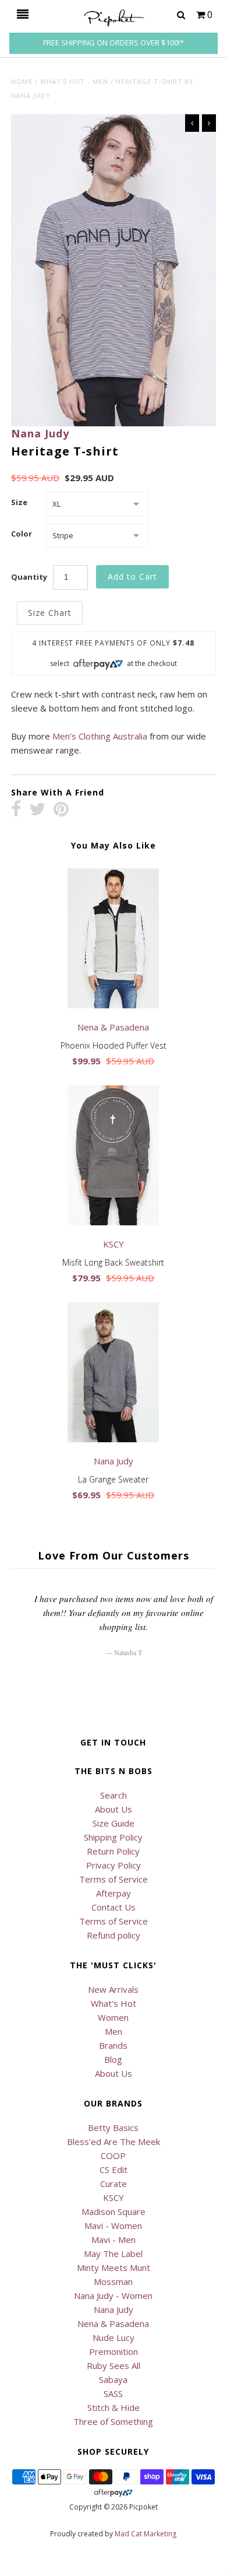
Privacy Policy (114, 1865)
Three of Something (113, 2421)
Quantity (29, 577)
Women (113, 2017)
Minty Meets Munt (114, 2267)
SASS (113, 2393)
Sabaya (113, 2379)
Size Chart (50, 613)
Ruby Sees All (114, 2365)
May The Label (113, 2253)
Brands (113, 2045)
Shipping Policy (113, 1837)
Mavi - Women (113, 2225)
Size (19, 502)
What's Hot (114, 2003)
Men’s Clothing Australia (100, 736)
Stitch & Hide (114, 2407)
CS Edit (114, 2170)
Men (114, 2031)
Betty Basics (113, 2128)
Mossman (113, 2281)
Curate (114, 2184)
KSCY (114, 2198)
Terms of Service (114, 1879)
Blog (113, 2059)
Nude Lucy (114, 2337)
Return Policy (113, 1851)
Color (22, 534)
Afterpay (114, 1893)
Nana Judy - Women (113, 2295)
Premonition (114, 2351)
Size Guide (114, 1823)
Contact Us (114, 1907)
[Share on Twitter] (37, 810)
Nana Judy (40, 433)
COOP (113, 2156)
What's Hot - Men (74, 81)
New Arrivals (113, 1989)
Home (22, 81)
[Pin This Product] (61, 810)
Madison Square (114, 2211)
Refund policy (114, 1935)
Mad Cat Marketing (146, 2534)
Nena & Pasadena (113, 2323)
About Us (114, 1809)
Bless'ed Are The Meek (114, 2142)
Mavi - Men (114, 2239)
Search (114, 1795)
